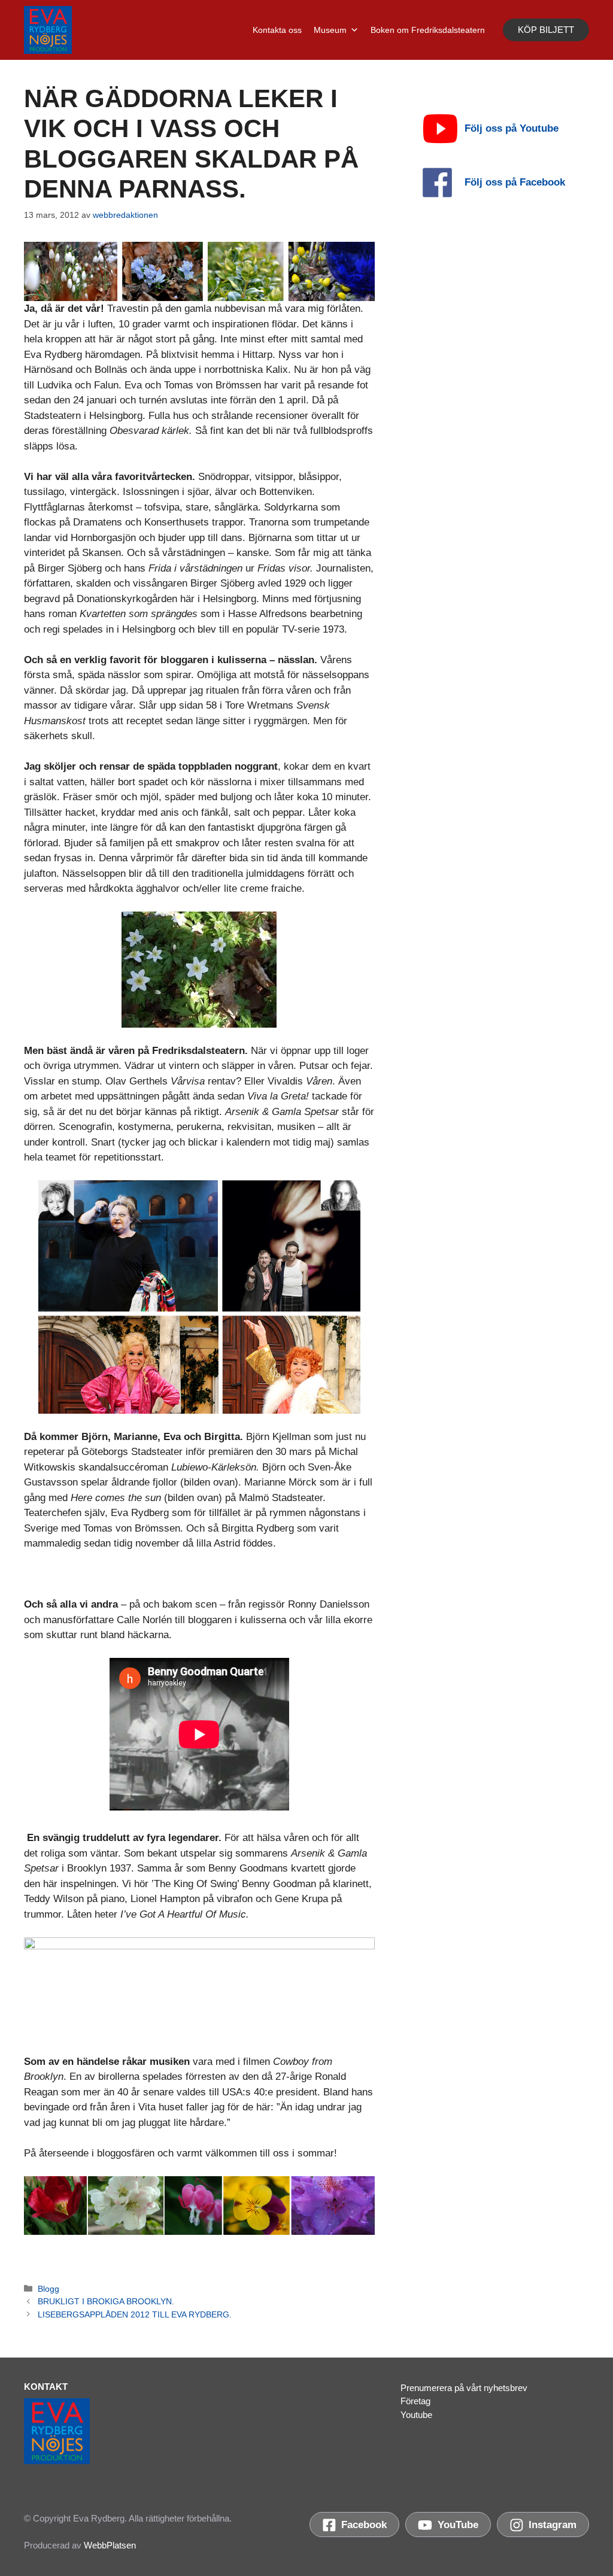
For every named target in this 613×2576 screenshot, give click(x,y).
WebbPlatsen (110, 2545)
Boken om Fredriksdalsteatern (428, 30)
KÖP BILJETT (546, 30)
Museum (330, 30)
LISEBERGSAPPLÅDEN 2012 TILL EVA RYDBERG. (135, 2314)
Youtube (416, 2415)
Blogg (48, 2289)
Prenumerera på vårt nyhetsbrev (464, 2388)
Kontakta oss (277, 30)
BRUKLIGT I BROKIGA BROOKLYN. (106, 2301)
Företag (415, 2401)
